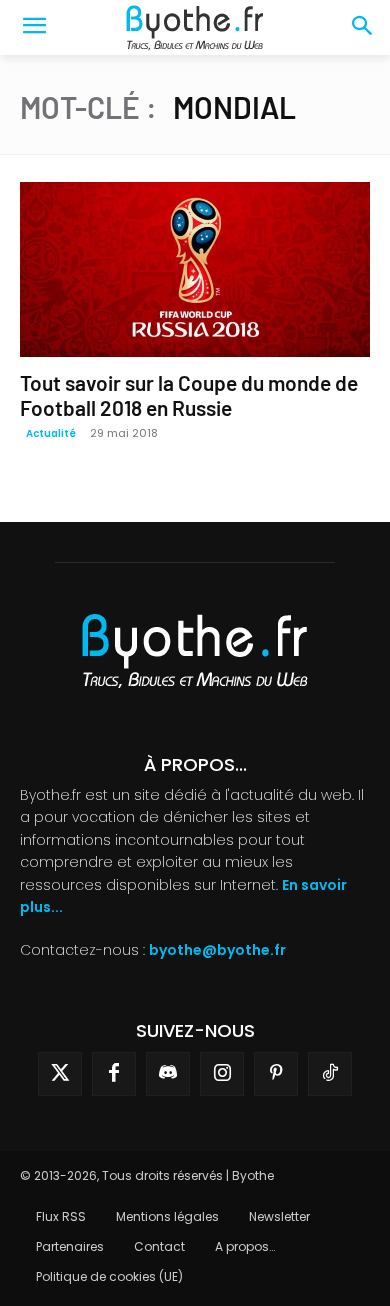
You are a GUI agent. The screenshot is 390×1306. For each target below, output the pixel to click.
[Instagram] (222, 1074)
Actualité (51, 433)
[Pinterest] (276, 1074)
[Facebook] (114, 1074)
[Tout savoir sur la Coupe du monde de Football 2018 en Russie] (195, 269)
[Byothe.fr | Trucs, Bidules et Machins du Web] (195, 28)
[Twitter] (60, 1074)
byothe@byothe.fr (217, 950)
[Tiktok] (330, 1074)
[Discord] (168, 1074)
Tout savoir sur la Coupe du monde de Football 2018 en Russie (189, 395)
